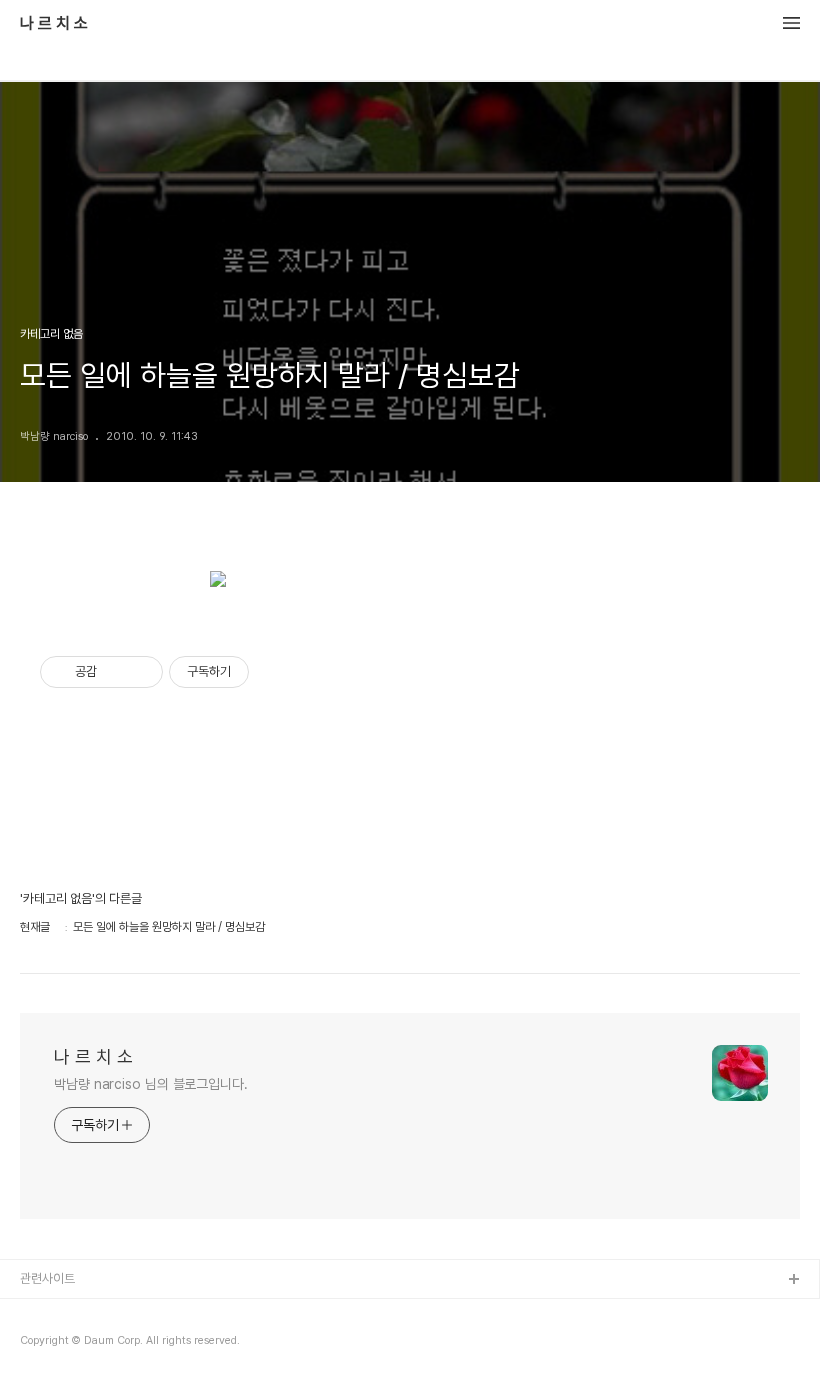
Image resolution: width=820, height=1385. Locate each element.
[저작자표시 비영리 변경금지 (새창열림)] (276, 672)
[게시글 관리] (140, 672)
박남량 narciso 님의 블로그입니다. (151, 1084)
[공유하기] (115, 672)
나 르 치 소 (54, 24)
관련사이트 (47, 1278)
